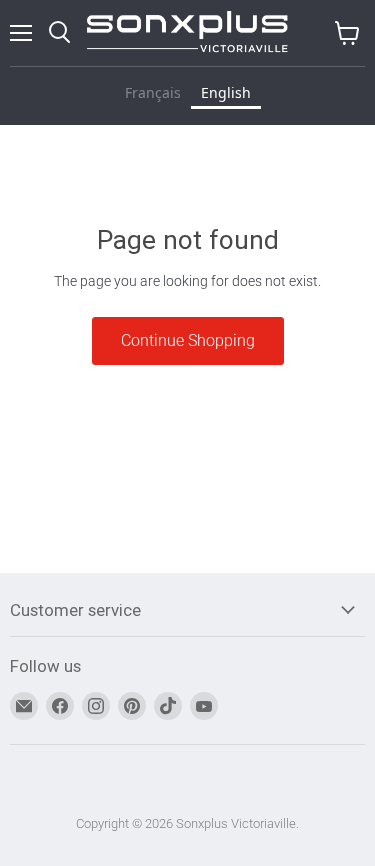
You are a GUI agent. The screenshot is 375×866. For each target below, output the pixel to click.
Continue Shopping (188, 340)
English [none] (226, 92)
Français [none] (153, 92)
